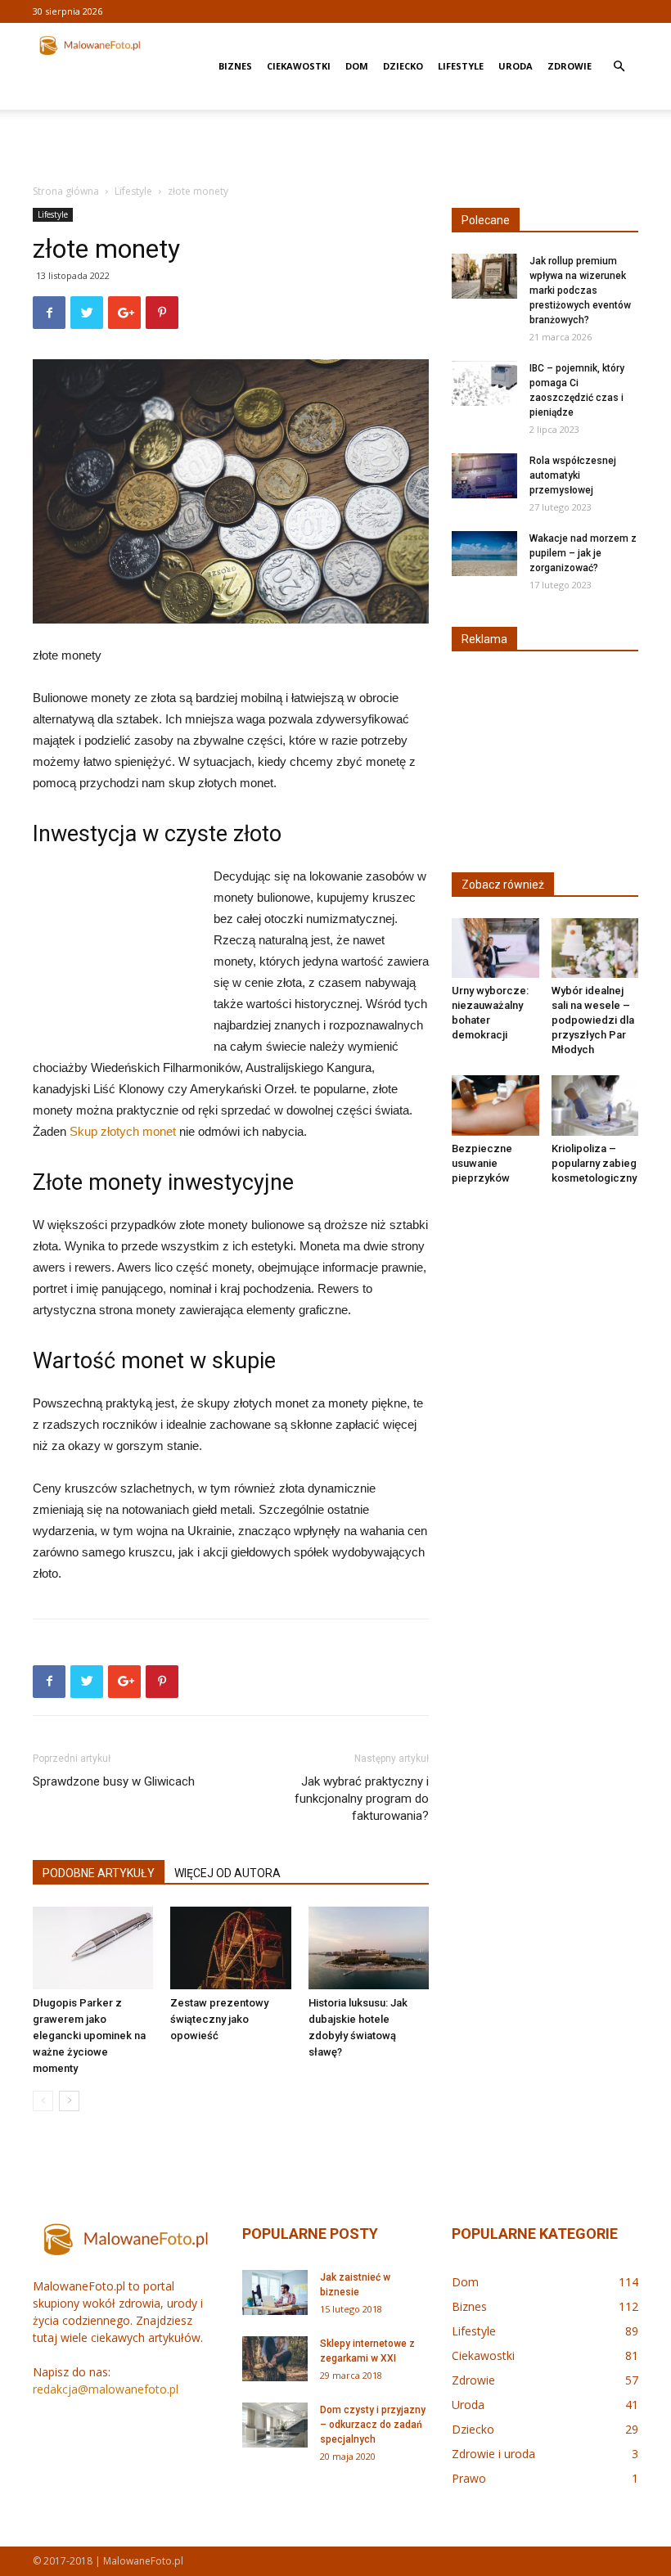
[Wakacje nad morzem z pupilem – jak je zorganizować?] (484, 554)
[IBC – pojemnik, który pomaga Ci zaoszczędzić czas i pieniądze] (484, 383)
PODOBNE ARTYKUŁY (99, 1873)
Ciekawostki (299, 66)
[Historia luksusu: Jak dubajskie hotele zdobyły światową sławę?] (369, 1948)
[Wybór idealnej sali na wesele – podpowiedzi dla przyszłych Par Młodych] (595, 948)
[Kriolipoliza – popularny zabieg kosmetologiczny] (595, 1105)
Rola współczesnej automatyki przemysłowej (573, 475)
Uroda (516, 66)
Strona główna (66, 191)
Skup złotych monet (123, 1131)
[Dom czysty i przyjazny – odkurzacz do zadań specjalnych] (275, 2425)
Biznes (235, 66)
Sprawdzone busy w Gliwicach (114, 1781)
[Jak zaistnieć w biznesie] (275, 2292)
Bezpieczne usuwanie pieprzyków (482, 1163)
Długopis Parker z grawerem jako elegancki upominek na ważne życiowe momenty (89, 2036)
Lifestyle (461, 66)
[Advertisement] (335, 146)
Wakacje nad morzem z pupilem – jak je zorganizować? (583, 553)
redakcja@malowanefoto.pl (106, 2389)
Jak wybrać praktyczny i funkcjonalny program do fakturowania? (362, 1799)
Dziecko (403, 66)
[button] (619, 67)
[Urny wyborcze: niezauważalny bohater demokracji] (495, 948)
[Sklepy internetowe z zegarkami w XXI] (275, 2359)
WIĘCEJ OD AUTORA (227, 1873)
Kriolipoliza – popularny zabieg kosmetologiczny (594, 1163)
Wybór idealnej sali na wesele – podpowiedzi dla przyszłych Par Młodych (593, 1020)
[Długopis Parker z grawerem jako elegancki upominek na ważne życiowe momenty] (93, 1948)
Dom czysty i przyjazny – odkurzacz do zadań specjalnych (373, 2425)
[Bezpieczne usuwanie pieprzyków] (495, 1105)
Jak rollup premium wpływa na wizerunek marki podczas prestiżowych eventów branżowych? (580, 290)
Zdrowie (570, 66)
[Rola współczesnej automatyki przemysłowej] (484, 476)
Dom (357, 66)
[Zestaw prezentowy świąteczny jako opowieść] (230, 1948)
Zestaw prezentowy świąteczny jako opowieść (219, 2019)
